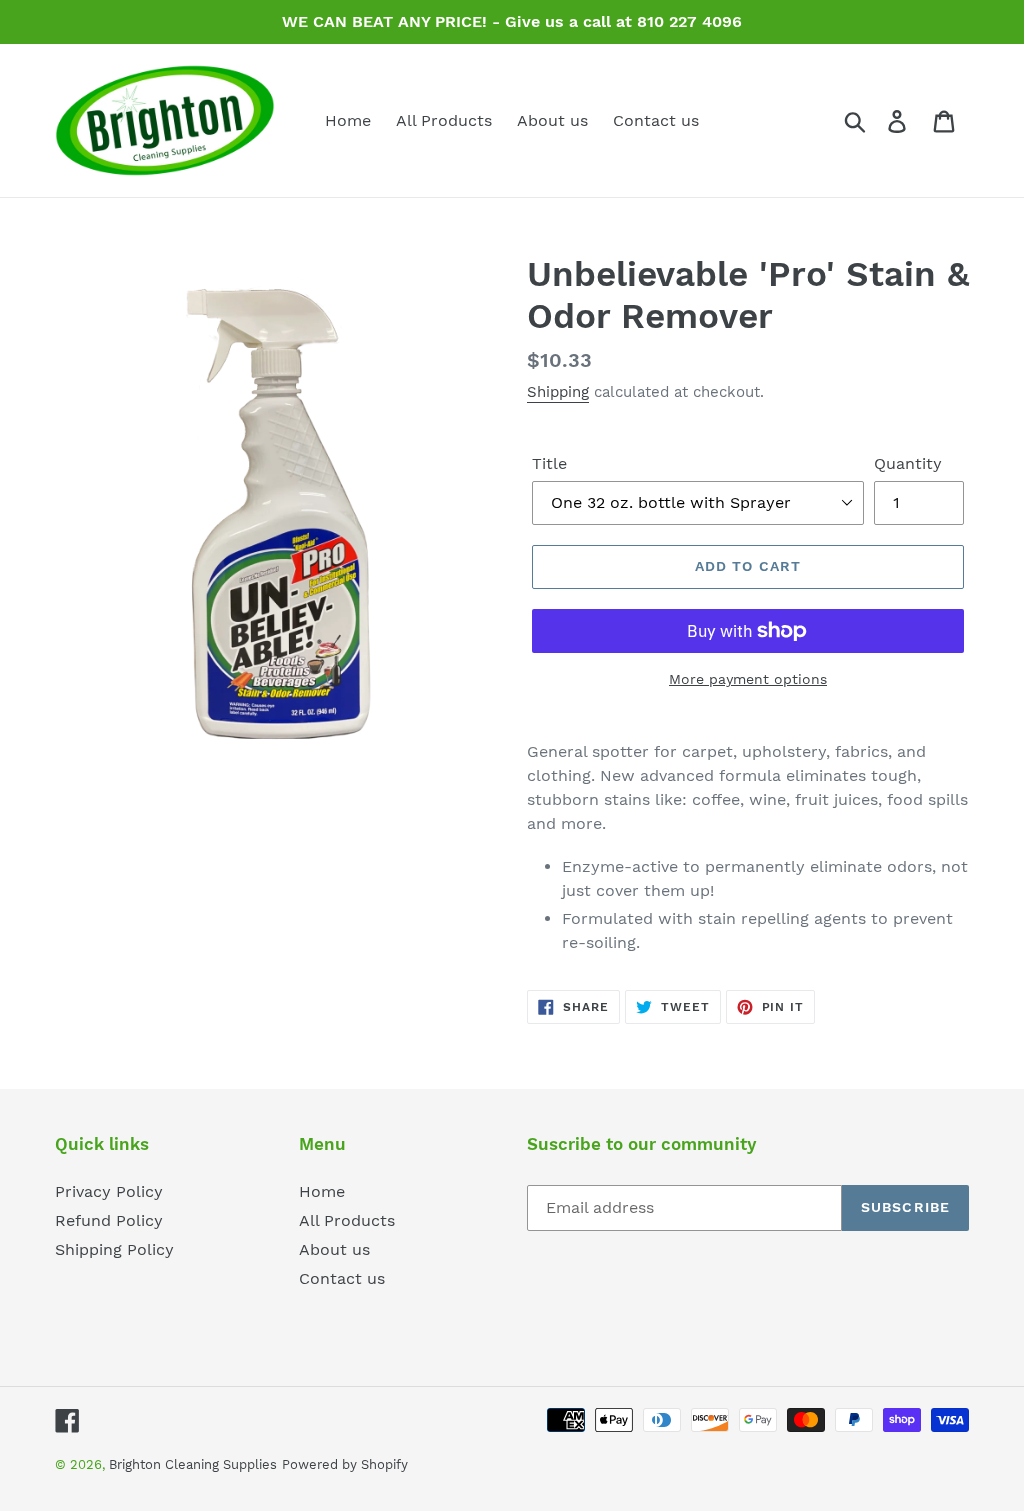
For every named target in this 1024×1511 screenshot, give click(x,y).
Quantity (908, 463)
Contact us (342, 1278)
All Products (347, 1220)
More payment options (748, 679)
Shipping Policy (114, 1249)
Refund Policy (109, 1220)
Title (549, 463)
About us (334, 1249)
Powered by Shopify (345, 1464)
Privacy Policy (109, 1191)
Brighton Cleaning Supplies (193, 1464)
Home (322, 1191)
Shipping (558, 392)
